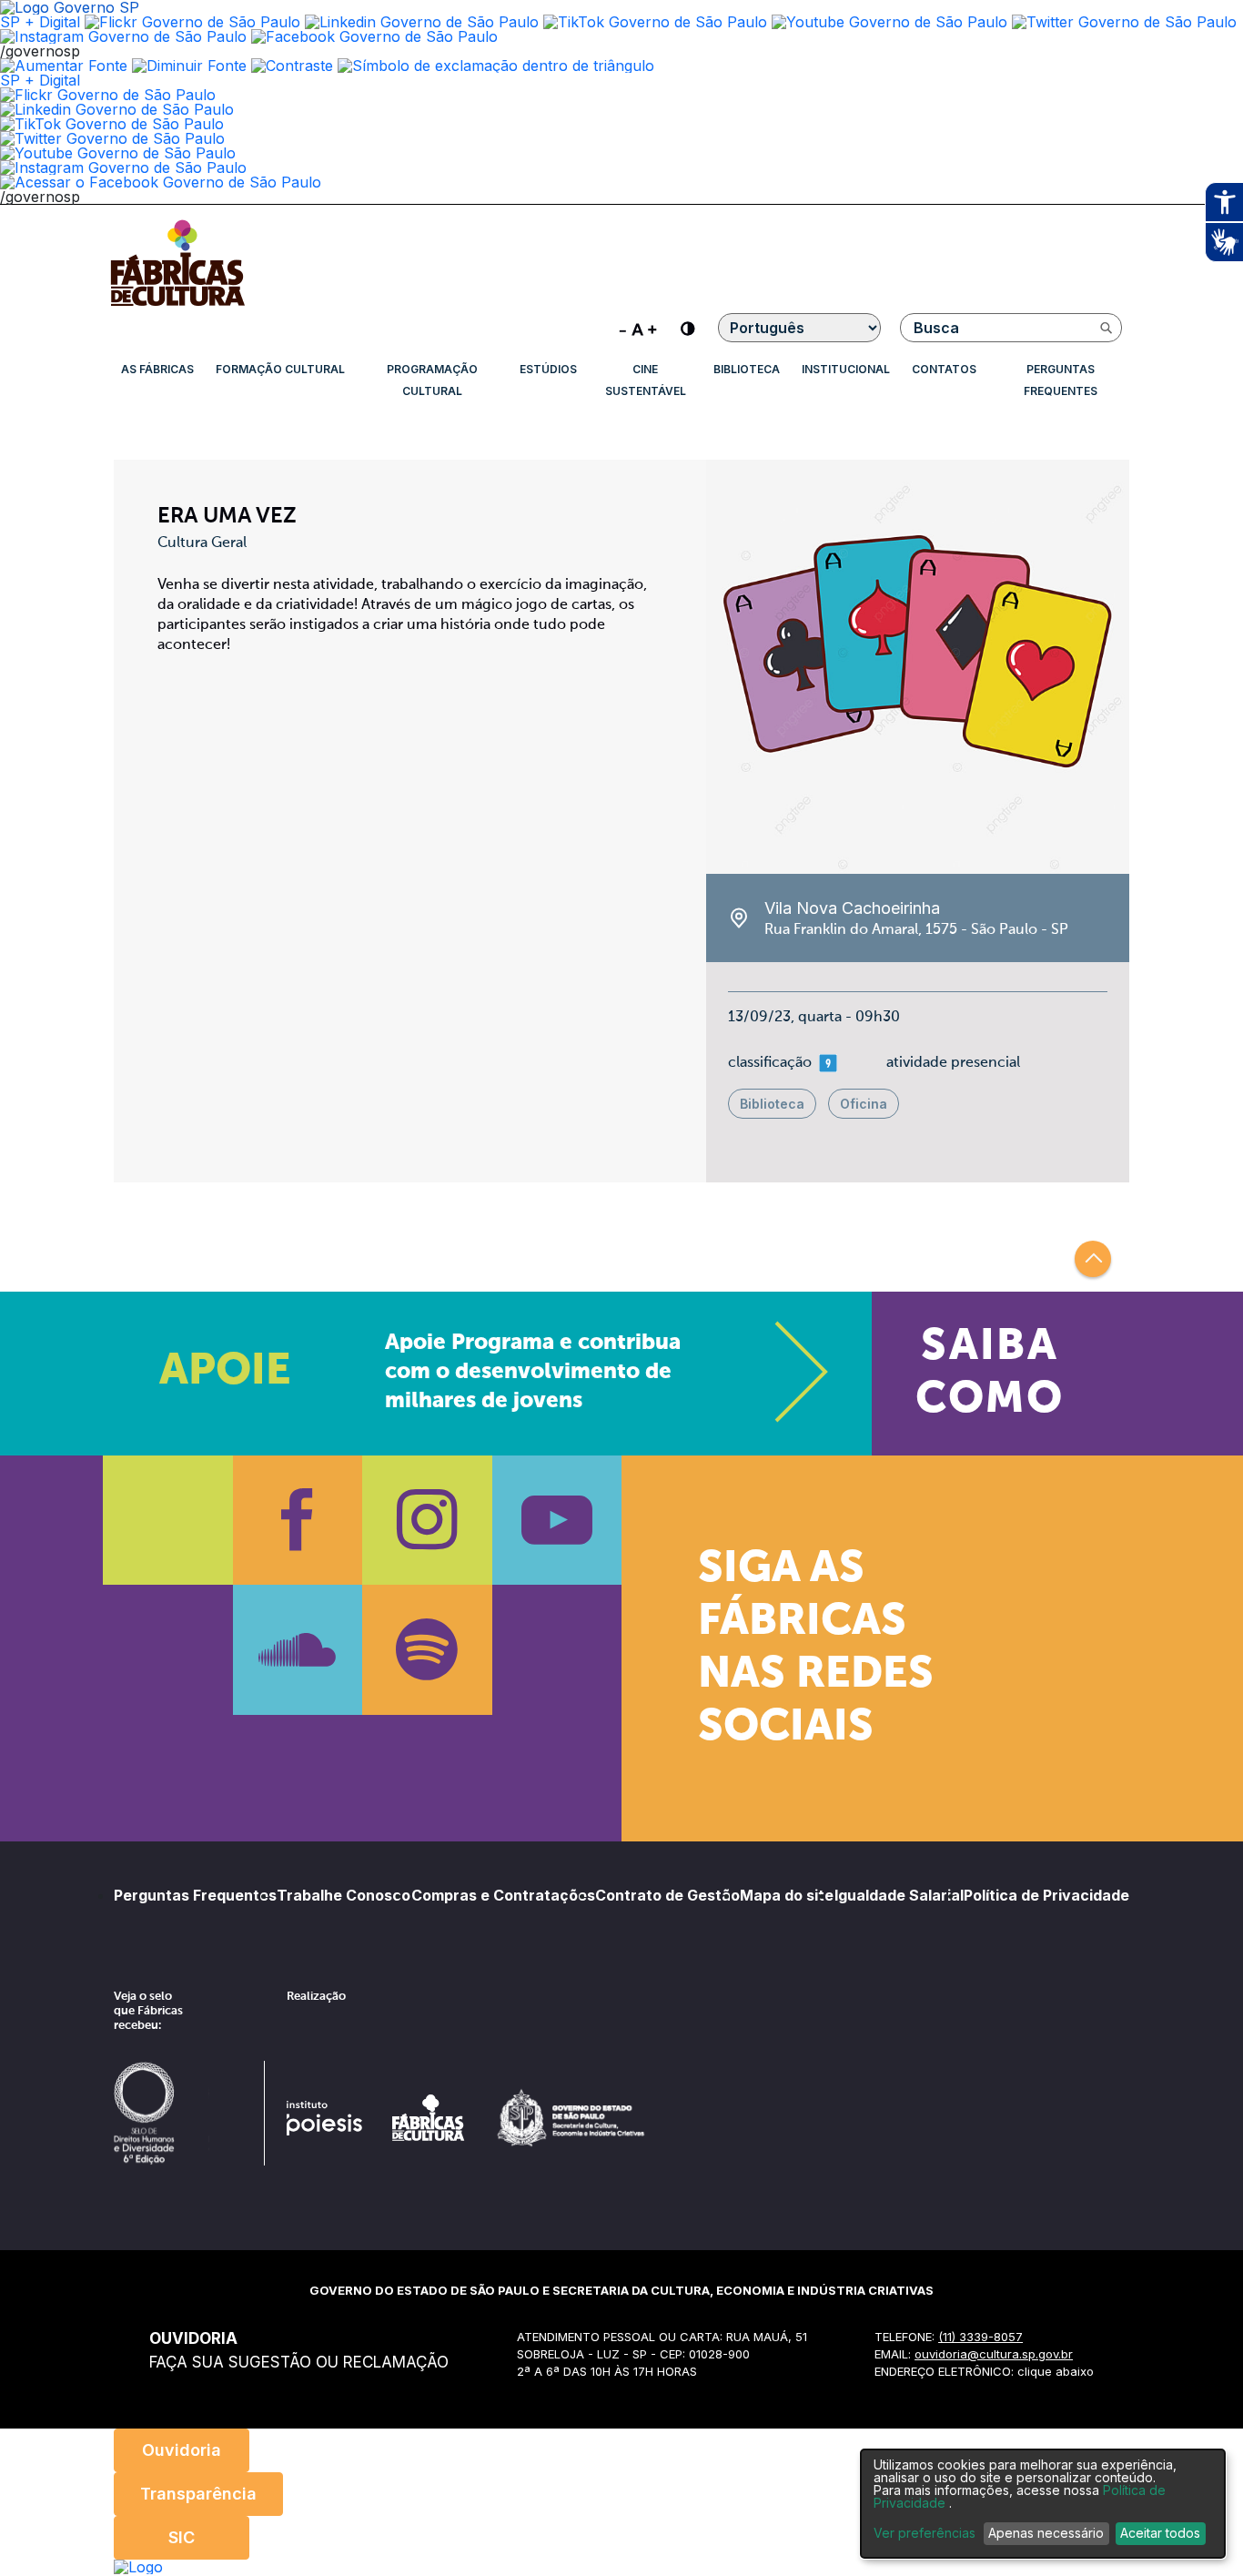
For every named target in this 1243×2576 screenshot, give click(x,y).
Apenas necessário (1046, 2533)
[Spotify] (427, 1650)
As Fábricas (157, 369)
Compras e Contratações (503, 1895)
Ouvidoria (182, 2450)
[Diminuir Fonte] (189, 66)
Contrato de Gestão (667, 1895)
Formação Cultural (280, 369)
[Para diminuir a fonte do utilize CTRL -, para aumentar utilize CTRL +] (638, 328)
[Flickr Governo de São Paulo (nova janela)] (192, 22)
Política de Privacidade (1046, 1895)
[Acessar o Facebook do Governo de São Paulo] (161, 182)
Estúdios (548, 369)
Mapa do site (787, 1895)
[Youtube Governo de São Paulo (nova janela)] (889, 22)
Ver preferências (925, 2533)
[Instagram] (427, 1521)
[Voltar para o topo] (1093, 1259)
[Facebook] (298, 1521)
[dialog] (1043, 2504)
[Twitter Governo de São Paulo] (112, 138)
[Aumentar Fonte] (64, 66)
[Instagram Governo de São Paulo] (123, 36)
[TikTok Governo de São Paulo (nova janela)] (655, 22)
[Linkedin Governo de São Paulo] (117, 109)
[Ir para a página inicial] (177, 306)
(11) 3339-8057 (980, 2337)
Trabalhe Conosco (344, 1895)
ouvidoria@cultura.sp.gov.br (994, 2354)
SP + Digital (40, 22)
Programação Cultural (432, 380)
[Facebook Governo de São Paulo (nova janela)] (374, 36)
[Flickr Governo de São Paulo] (108, 95)
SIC (182, 2537)
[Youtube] (557, 1521)
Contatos (944, 369)
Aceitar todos (1160, 2533)
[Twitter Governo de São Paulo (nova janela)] (1124, 22)
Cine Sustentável (646, 380)
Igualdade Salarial (899, 1895)
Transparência (198, 2494)
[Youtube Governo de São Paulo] (118, 153)
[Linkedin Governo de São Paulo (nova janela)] (422, 22)
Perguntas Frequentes (1061, 380)
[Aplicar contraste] (292, 66)
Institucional (846, 369)
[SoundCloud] (298, 1650)
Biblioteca (747, 369)
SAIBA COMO (990, 1374)
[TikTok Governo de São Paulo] (112, 124)
